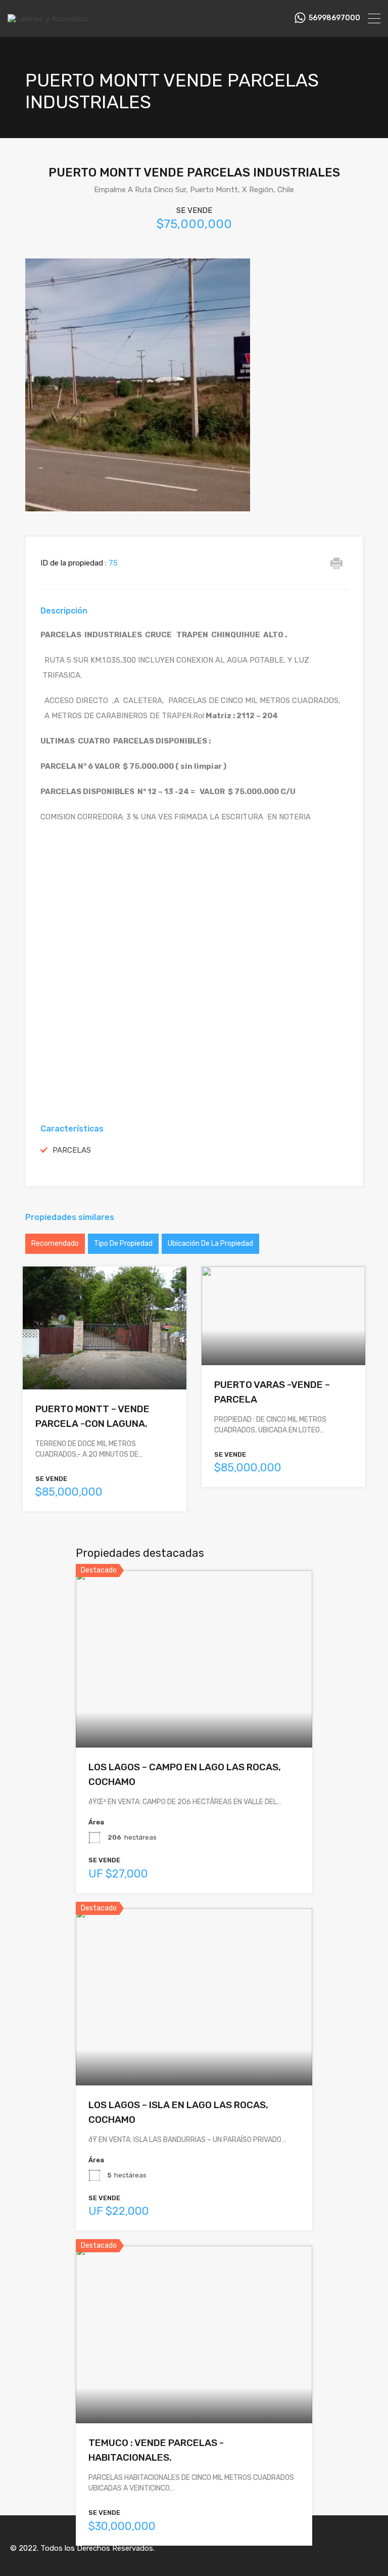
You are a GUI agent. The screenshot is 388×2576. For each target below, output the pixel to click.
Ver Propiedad (105, 1365)
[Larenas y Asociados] (48, 19)
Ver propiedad (194, 1712)
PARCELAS (72, 1150)
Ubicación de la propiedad (210, 1243)
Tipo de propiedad (123, 1243)
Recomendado (55, 1243)
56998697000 (334, 18)
